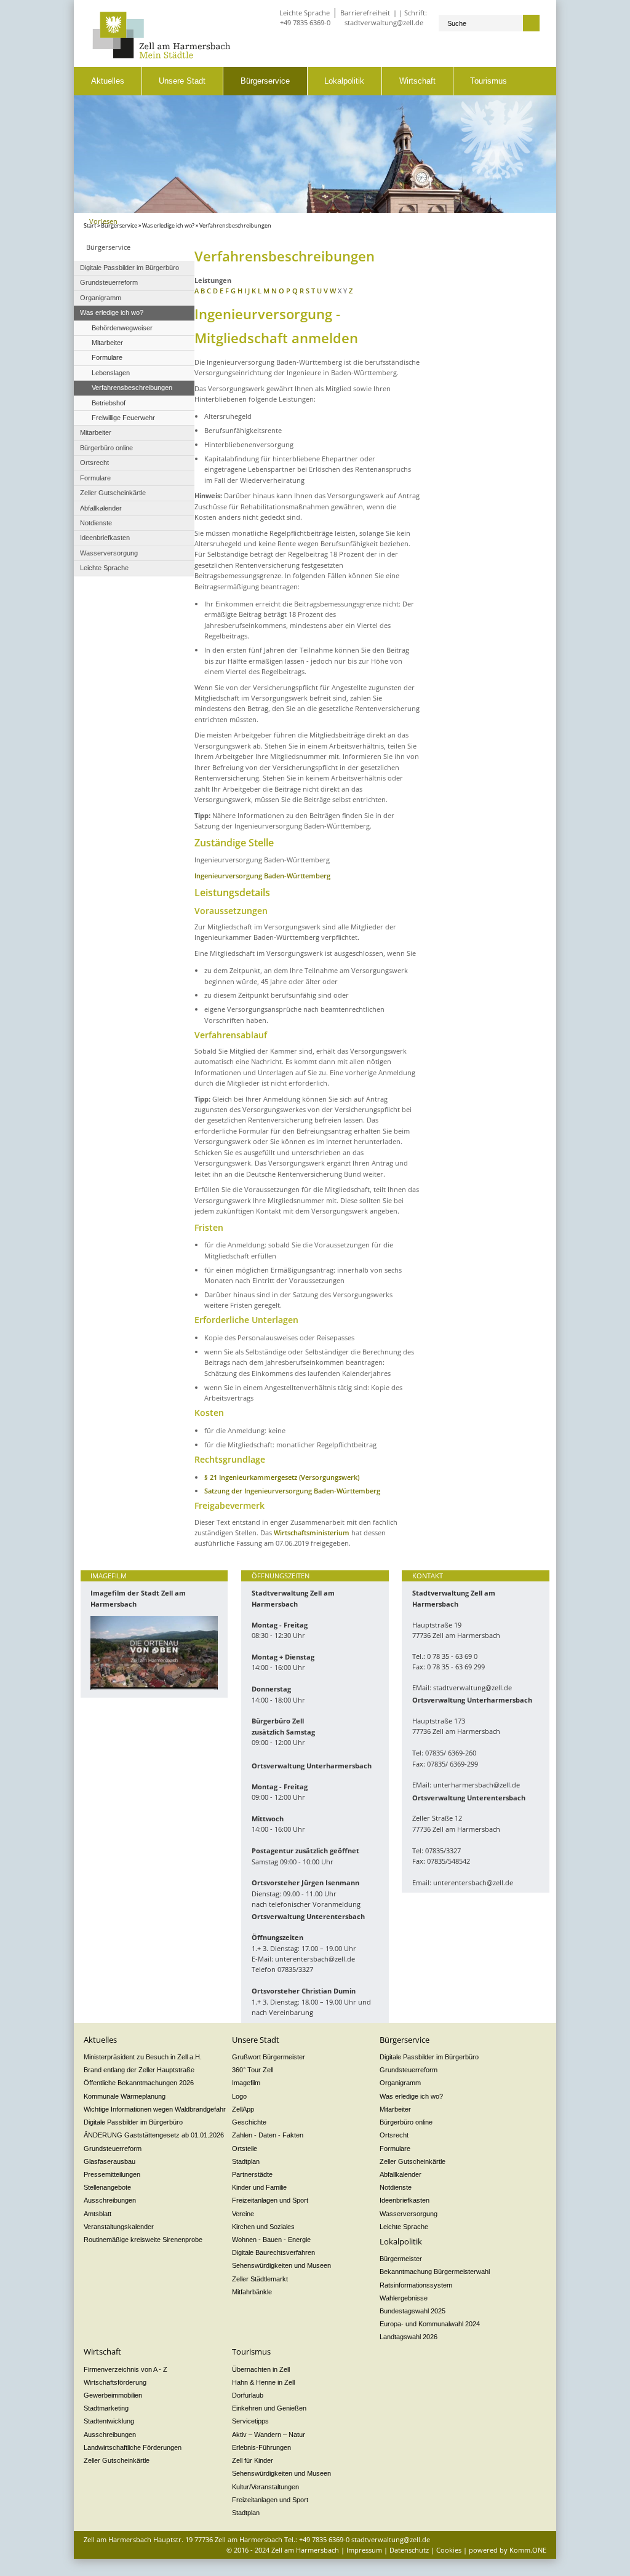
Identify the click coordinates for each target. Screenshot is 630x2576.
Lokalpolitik (344, 81)
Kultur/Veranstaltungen (265, 2487)
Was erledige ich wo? (168, 226)
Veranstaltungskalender (119, 2227)
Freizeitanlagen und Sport (270, 2200)
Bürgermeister (401, 2259)
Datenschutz (409, 2550)
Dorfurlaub (248, 2395)
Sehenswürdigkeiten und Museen (281, 2265)
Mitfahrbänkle (252, 2292)
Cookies (449, 2550)
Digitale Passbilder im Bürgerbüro (133, 2122)
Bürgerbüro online (406, 2122)
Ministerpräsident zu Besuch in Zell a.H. (143, 2057)
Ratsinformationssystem (416, 2285)
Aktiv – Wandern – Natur (269, 2435)
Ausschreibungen (110, 2200)
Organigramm (400, 2083)
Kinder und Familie (259, 2187)
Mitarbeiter (395, 2109)
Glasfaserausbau (110, 2161)
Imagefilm (246, 2083)
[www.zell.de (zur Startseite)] (161, 56)
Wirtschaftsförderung (115, 2382)
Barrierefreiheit (365, 13)
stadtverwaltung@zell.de (384, 22)
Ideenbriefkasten (405, 2200)
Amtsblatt (98, 2214)
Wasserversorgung (409, 2214)
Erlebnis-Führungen (261, 2447)
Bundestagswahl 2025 (413, 2311)
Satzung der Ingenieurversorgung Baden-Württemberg (292, 1491)
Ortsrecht (394, 2135)
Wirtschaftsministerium (312, 1532)
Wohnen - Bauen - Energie (271, 2240)
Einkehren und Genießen (269, 2408)
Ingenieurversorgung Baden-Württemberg (262, 876)
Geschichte (249, 2122)
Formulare (395, 2149)
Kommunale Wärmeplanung (125, 2096)
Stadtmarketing (106, 2408)
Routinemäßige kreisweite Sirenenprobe (143, 2240)
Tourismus (488, 81)
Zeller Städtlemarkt (260, 2279)
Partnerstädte (252, 2174)
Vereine (243, 2214)
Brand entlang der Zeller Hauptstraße (139, 2070)
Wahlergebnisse (404, 2298)
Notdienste (396, 2187)
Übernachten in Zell (261, 2369)
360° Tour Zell (253, 2070)
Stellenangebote (107, 2187)
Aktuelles (108, 81)
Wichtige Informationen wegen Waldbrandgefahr (155, 2109)
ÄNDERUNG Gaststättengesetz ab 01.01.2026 (154, 2135)
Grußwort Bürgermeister (269, 2057)
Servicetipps (250, 2421)
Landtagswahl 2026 (409, 2337)
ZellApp (243, 2109)
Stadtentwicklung (109, 2421)
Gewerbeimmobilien (113, 2395)
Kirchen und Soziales (263, 2227)
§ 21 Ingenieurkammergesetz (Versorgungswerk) (282, 1477)
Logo (239, 2096)
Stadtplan (246, 2161)
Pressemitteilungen (112, 2174)
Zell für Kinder (253, 2460)
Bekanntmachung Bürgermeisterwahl (435, 2272)
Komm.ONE (528, 2550)
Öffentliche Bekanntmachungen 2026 (139, 2083)
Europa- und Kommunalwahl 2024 (430, 2324)
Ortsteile (245, 2149)
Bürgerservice (265, 81)
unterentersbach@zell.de (315, 1959)
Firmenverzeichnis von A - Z (126, 2369)
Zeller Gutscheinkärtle (413, 2161)
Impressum (364, 2550)
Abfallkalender (401, 2174)
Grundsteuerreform (113, 2149)
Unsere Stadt (182, 81)
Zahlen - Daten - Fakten (268, 2135)
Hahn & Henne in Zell (263, 2382)
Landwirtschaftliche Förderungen (133, 2447)
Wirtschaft (417, 81)
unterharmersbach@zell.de (476, 1785)
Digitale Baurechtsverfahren (273, 2252)
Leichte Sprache (305, 13)
